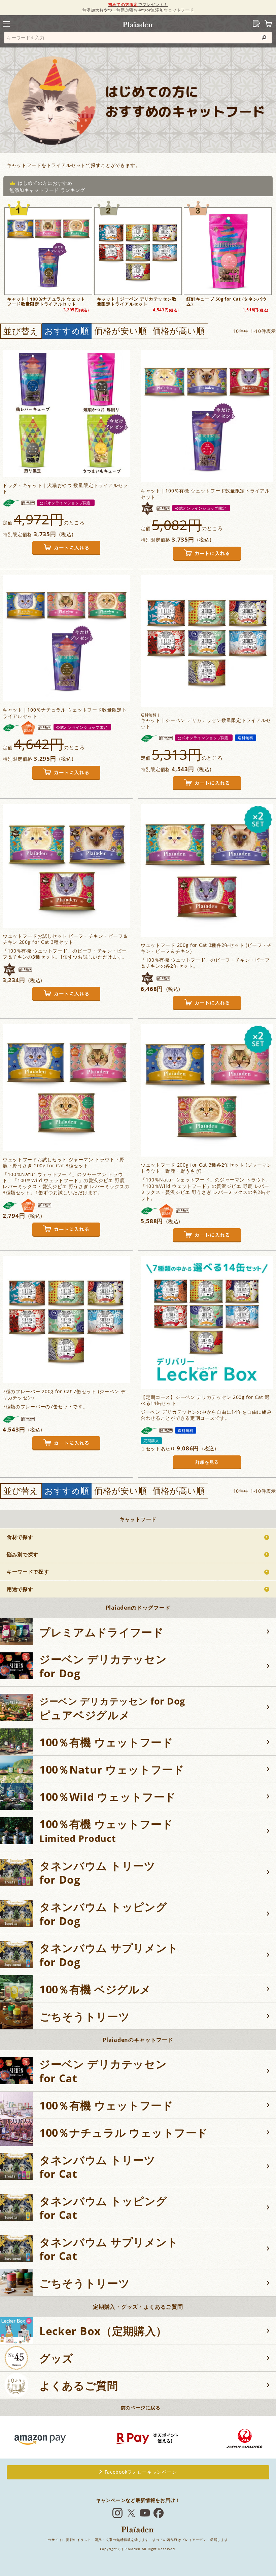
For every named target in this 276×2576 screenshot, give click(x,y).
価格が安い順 (120, 331)
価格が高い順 (179, 331)
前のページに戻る (141, 2408)
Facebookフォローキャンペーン (141, 2472)
